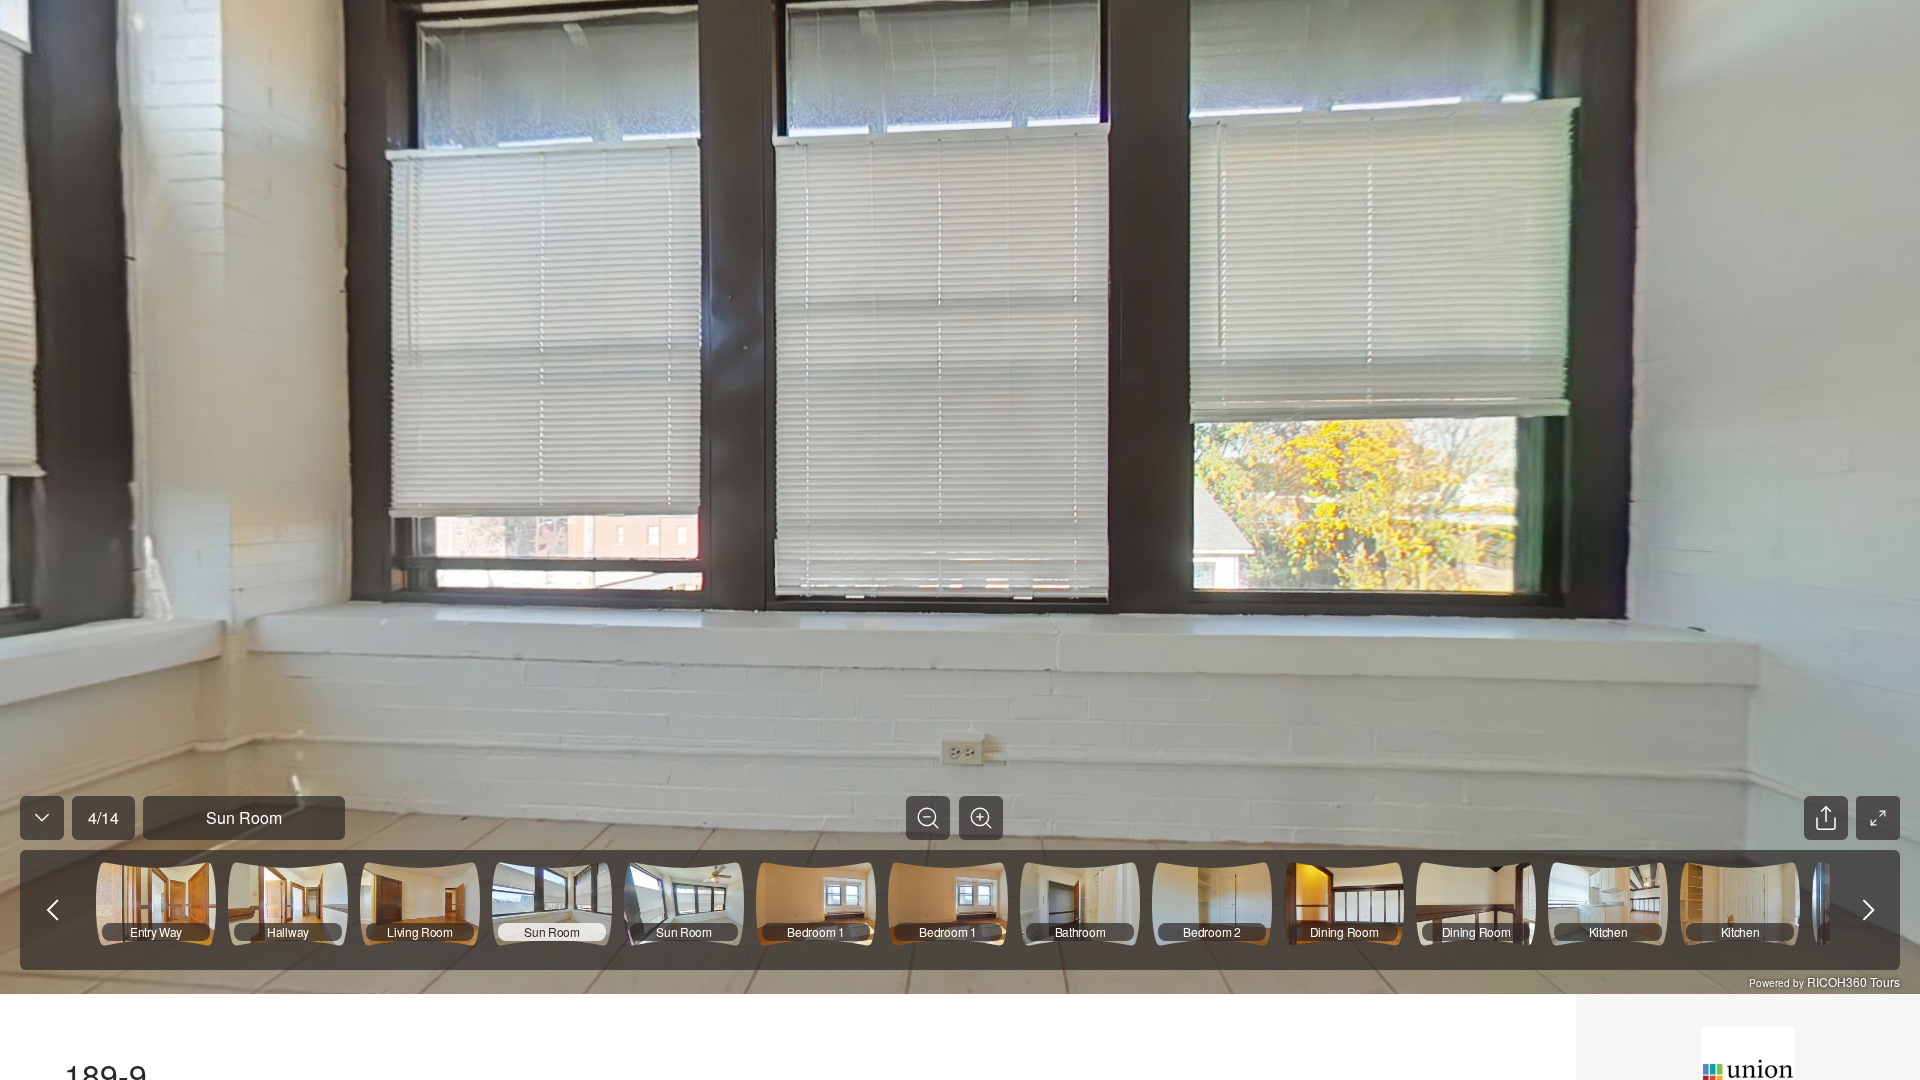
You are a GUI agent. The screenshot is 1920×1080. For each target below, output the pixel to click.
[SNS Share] (1826, 818)
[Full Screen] (1878, 818)
